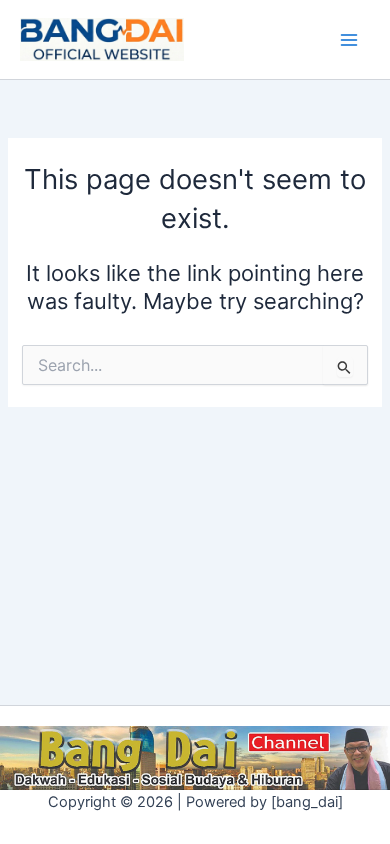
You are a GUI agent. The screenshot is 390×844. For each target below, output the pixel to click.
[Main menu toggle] (349, 40)
